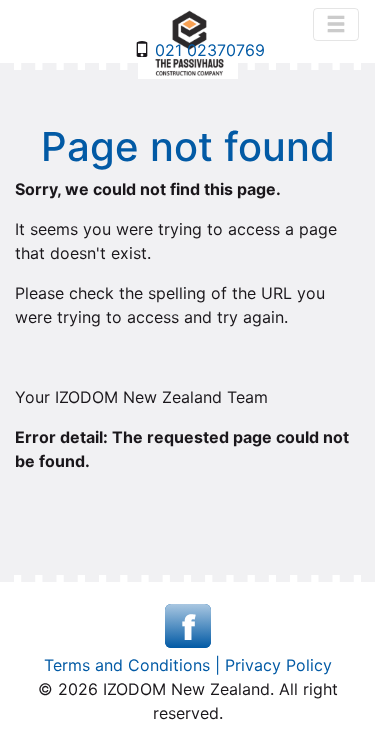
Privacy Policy (278, 665)
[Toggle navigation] (336, 24)
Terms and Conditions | (134, 665)
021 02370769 (207, 50)
